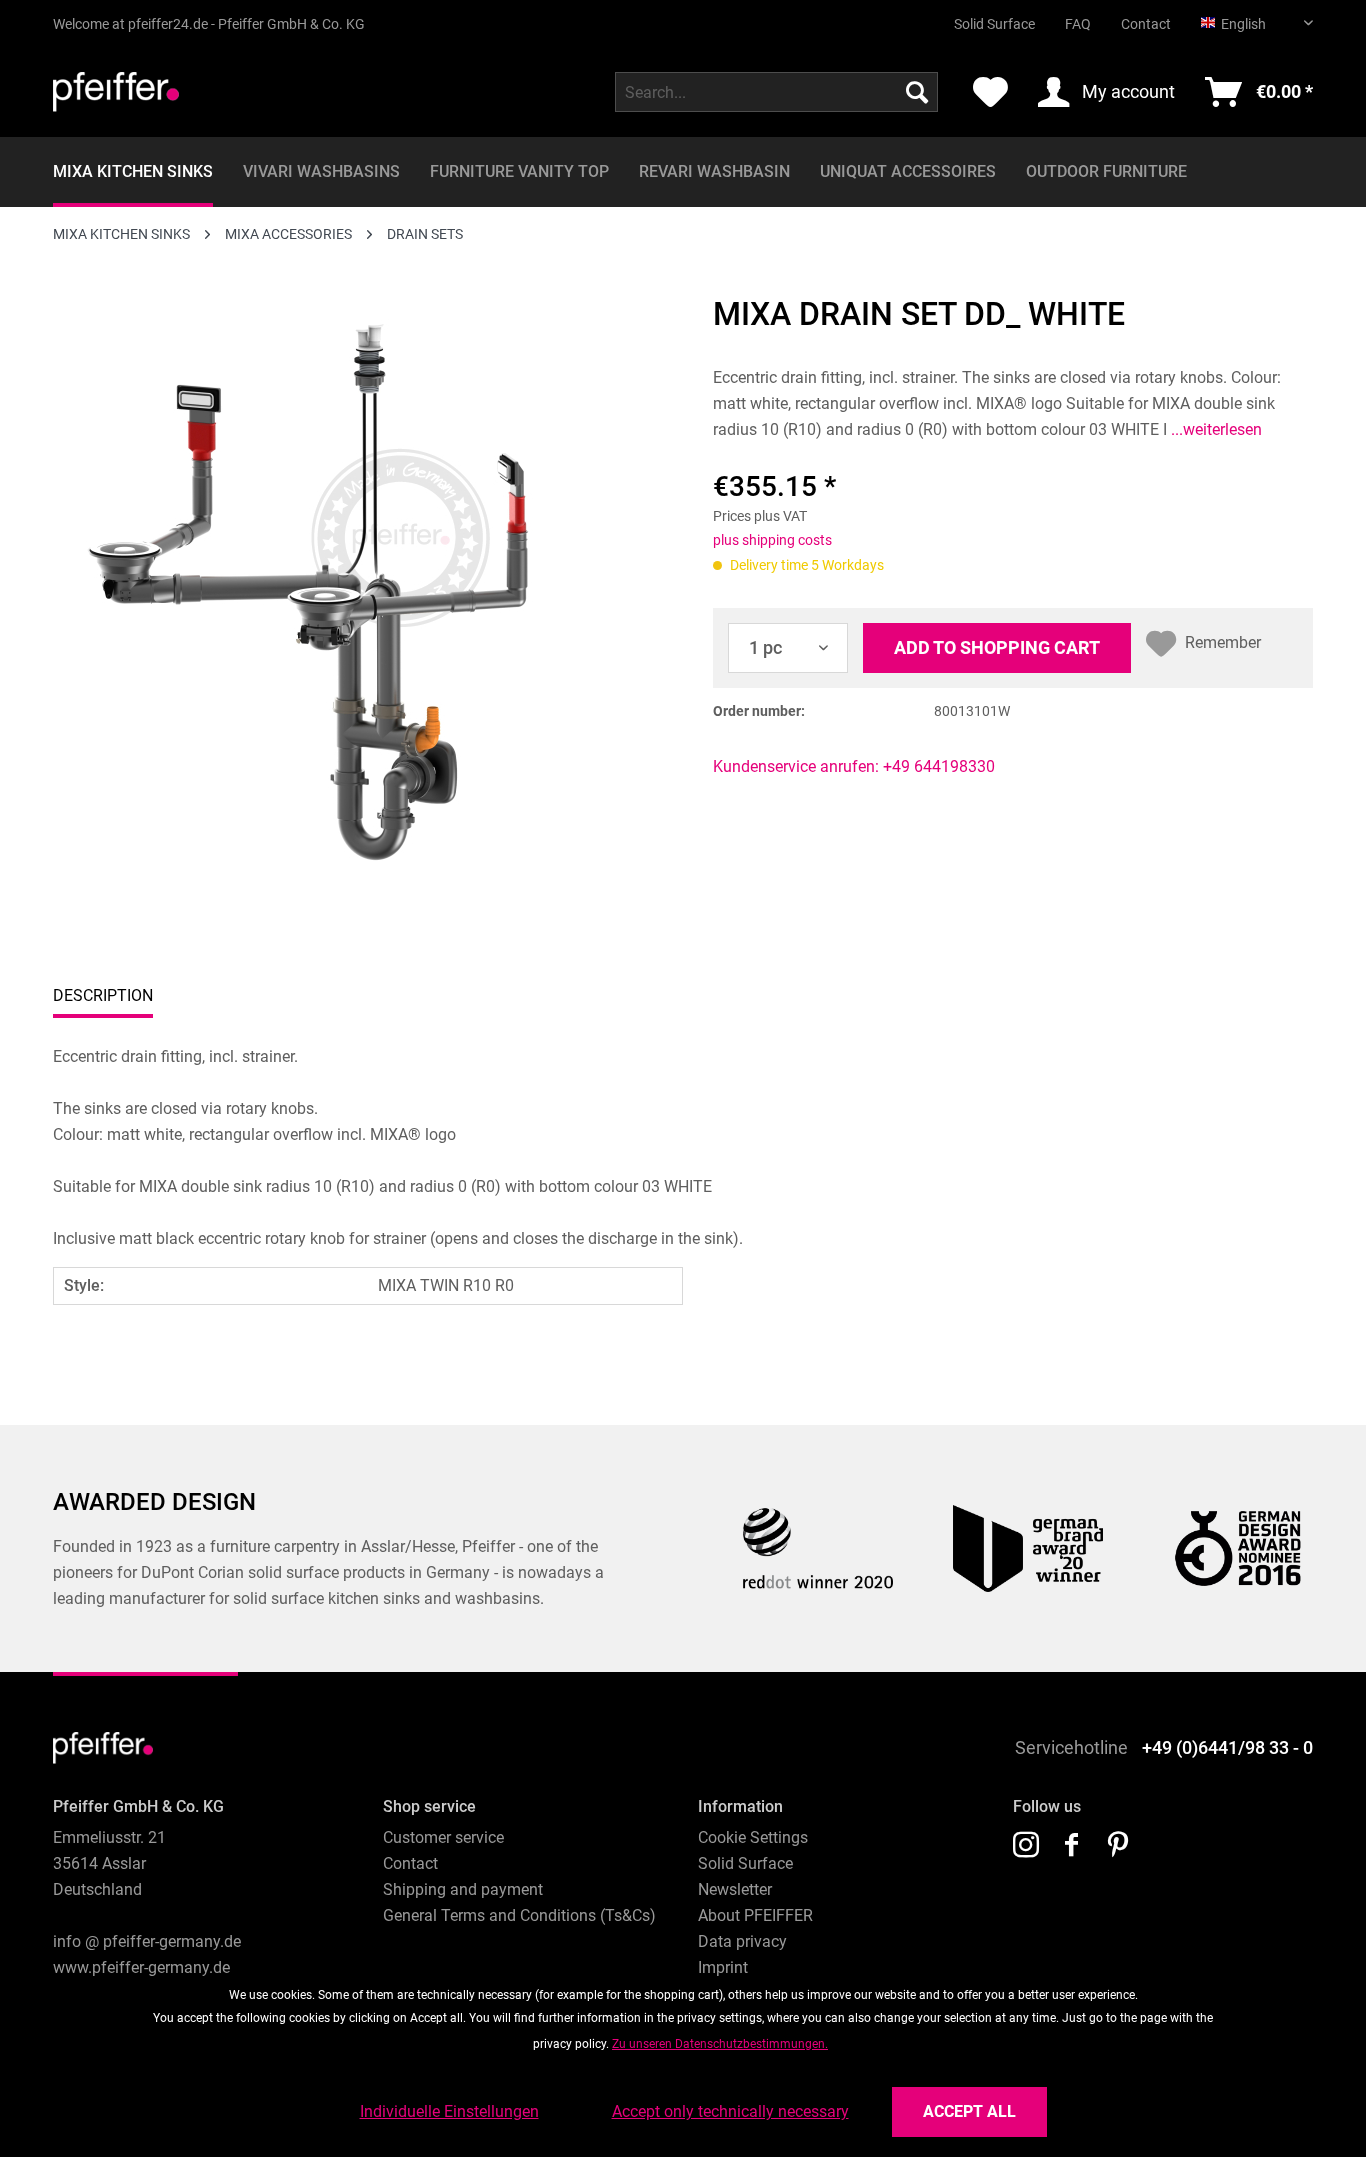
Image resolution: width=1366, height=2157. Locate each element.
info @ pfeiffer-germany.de (147, 1941)
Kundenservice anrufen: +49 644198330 (854, 766)
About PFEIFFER (755, 1915)
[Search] (917, 92)
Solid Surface (994, 24)
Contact (1146, 24)
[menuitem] (979, 16)
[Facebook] (1072, 1846)
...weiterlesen (1214, 429)
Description (103, 995)
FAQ (1078, 24)
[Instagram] (1026, 1846)
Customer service (443, 1837)
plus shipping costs (772, 540)
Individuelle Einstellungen (449, 2111)
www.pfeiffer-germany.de (141, 1967)
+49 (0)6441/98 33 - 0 (1227, 1747)
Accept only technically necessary (730, 2111)
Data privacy (742, 1941)
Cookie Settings (753, 1837)
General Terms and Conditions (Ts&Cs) (519, 1915)
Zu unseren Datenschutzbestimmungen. (720, 2044)
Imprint (723, 1967)
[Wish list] (990, 92)
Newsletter (735, 1889)
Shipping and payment (463, 1889)
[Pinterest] (1118, 1846)
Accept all (969, 2111)
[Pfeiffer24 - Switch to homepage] (116, 97)
